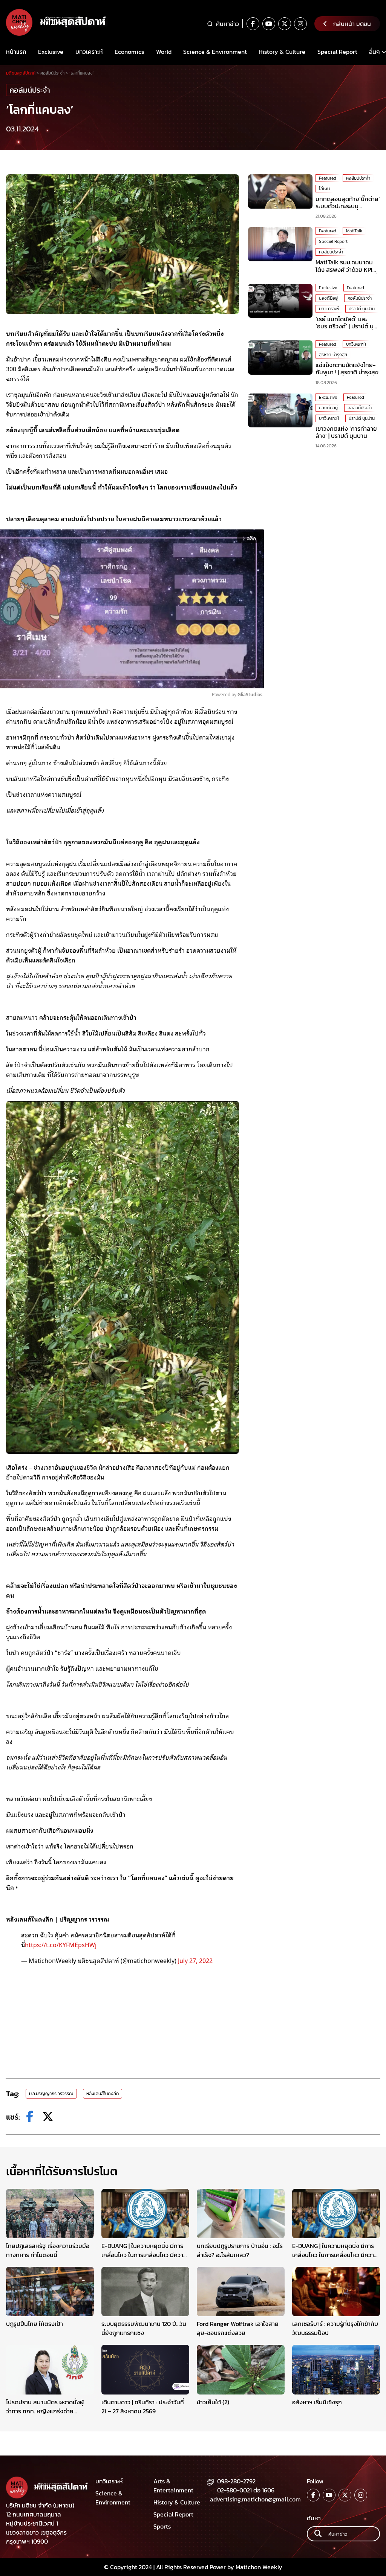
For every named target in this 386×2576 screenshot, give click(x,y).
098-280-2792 (236, 2481)
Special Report (337, 52)
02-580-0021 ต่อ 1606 (246, 2490)
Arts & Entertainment (173, 2486)
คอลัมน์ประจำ (30, 90)
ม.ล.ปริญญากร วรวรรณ (51, 2094)
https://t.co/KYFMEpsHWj (61, 1945)
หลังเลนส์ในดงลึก (103, 2094)
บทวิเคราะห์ (89, 52)
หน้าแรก (16, 52)
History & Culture (282, 52)
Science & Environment (215, 52)
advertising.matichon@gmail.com (255, 2499)
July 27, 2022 (195, 1960)
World (164, 52)
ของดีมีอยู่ (328, 298)
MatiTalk (354, 231)
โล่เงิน (324, 189)
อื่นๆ (375, 52)
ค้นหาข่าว (227, 24)
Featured (328, 178)
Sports (162, 2526)
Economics (129, 52)
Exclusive (51, 52)
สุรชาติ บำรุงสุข (333, 355)
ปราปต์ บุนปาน (362, 309)
